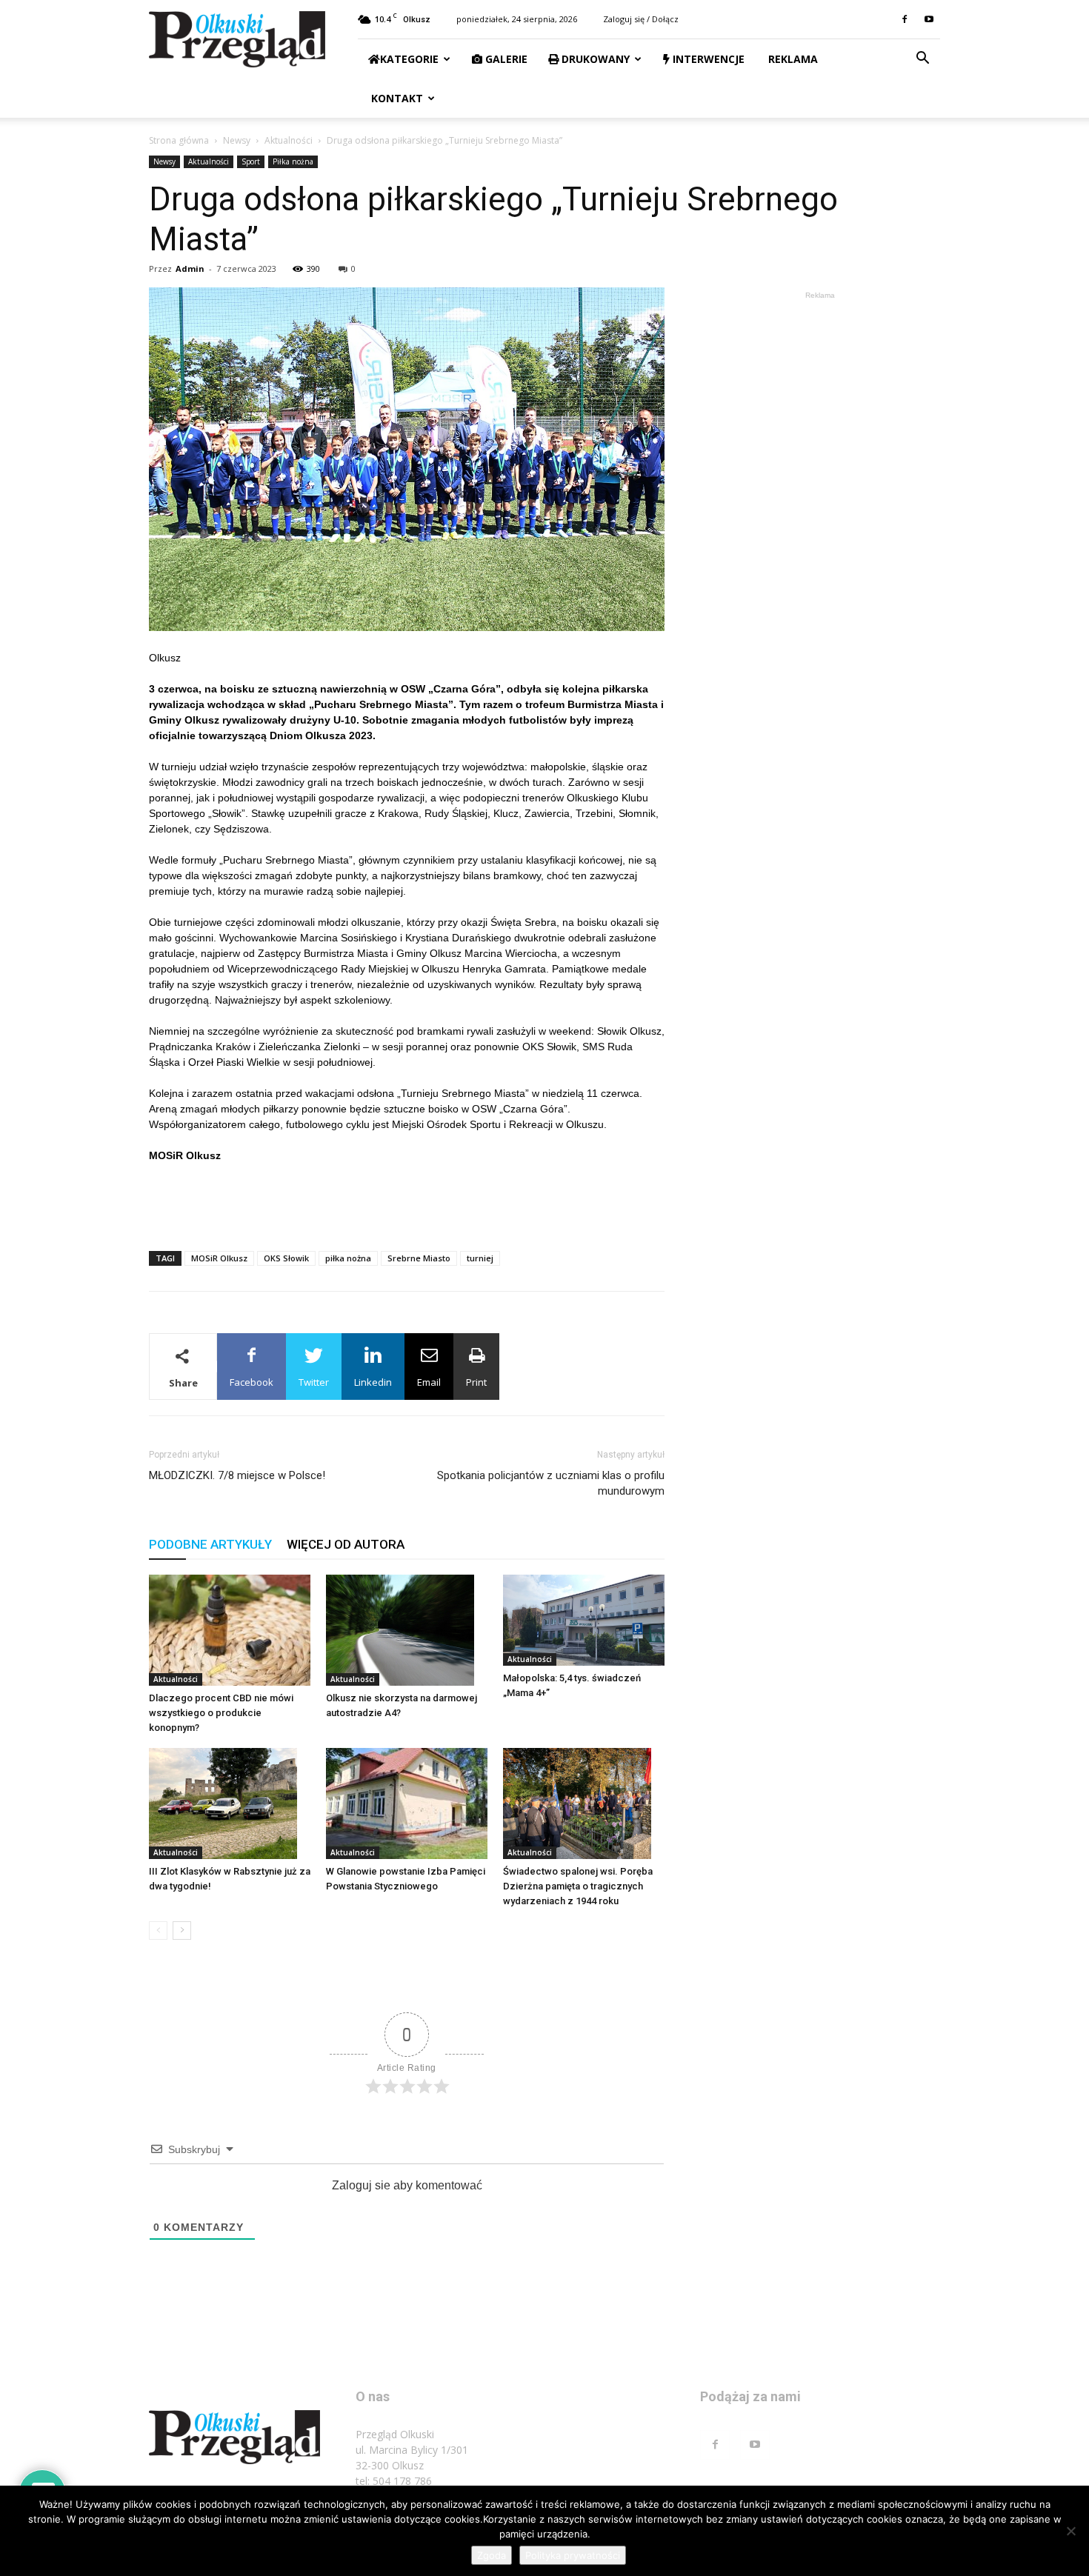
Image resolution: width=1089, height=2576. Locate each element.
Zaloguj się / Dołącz (641, 19)
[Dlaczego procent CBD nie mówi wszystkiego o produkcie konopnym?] (230, 1630)
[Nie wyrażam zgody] (1070, 2531)
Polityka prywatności (573, 2555)
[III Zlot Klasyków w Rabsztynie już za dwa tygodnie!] (230, 1803)
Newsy (237, 140)
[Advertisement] (407, 1201)
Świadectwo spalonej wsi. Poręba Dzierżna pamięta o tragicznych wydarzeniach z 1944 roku (578, 1886)
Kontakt (396, 98)
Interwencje (707, 59)
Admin (190, 268)
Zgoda (492, 2555)
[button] (922, 60)
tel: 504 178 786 (394, 2481)
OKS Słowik (286, 1258)
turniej (480, 1258)
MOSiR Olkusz (219, 1258)
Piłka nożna (293, 161)
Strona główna (179, 140)
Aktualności (289, 140)
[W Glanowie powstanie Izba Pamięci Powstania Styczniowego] (407, 1803)
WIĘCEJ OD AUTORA (346, 1544)
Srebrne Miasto (419, 1258)
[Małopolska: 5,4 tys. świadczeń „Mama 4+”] (584, 1620)
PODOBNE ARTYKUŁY (210, 1544)
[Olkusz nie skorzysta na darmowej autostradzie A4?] (407, 1630)
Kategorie (409, 59)
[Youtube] (929, 19)
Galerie (505, 59)
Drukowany (594, 59)
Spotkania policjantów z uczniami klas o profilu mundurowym (551, 1483)
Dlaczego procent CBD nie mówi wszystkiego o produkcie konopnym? (221, 1713)
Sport (251, 161)
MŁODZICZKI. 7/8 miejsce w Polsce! (237, 1475)
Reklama (792, 59)
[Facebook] (905, 19)
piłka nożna (348, 1258)
